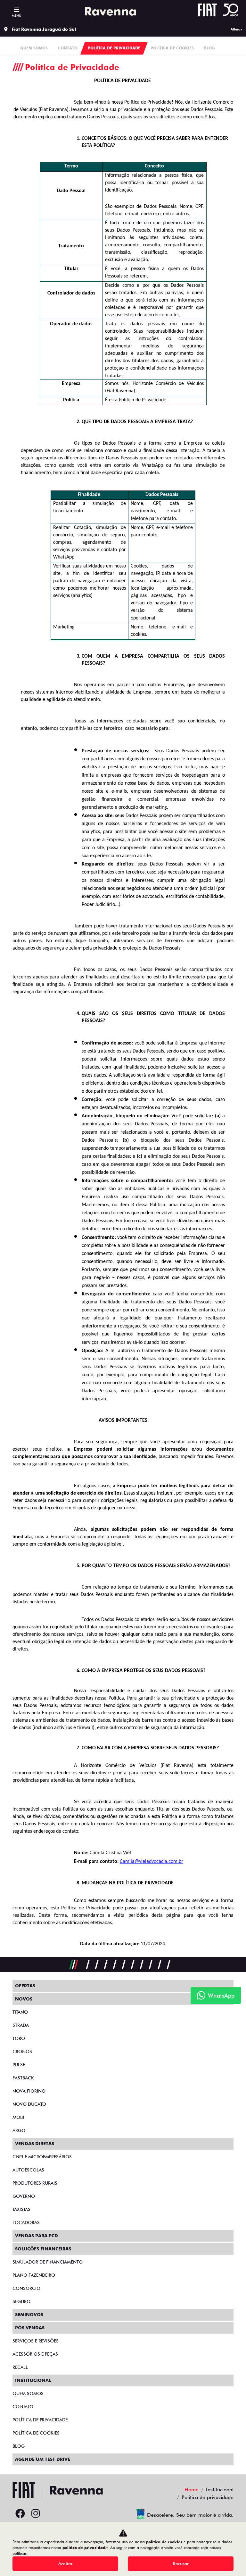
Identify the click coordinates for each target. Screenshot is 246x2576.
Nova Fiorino (29, 2091)
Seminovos (29, 2315)
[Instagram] (36, 2514)
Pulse (19, 2065)
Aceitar (65, 2563)
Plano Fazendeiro (34, 2275)
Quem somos (28, 2393)
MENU (16, 15)
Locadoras (26, 2222)
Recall (20, 2367)
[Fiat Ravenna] (109, 11)
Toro (19, 2038)
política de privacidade (85, 2548)
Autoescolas (28, 2170)
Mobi (18, 2117)
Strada (21, 2025)
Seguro (21, 2301)
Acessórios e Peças (35, 2354)
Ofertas (25, 1986)
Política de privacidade (40, 2420)
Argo (19, 2130)
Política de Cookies (36, 2433)
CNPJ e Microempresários (42, 2157)
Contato (23, 2407)
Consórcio (26, 2288)
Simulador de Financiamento (48, 2262)
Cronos (22, 2051)
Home (192, 2490)
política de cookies (164, 2542)
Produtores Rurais (35, 2183)
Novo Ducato (29, 2104)
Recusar (181, 2563)
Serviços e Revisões (36, 2341)
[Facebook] (20, 2514)
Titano (20, 2012)
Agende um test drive (43, 2459)
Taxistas (21, 2209)
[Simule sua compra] (51, 2514)
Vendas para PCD (37, 2236)
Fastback (23, 2078)
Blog (19, 2446)
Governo (24, 2196)
